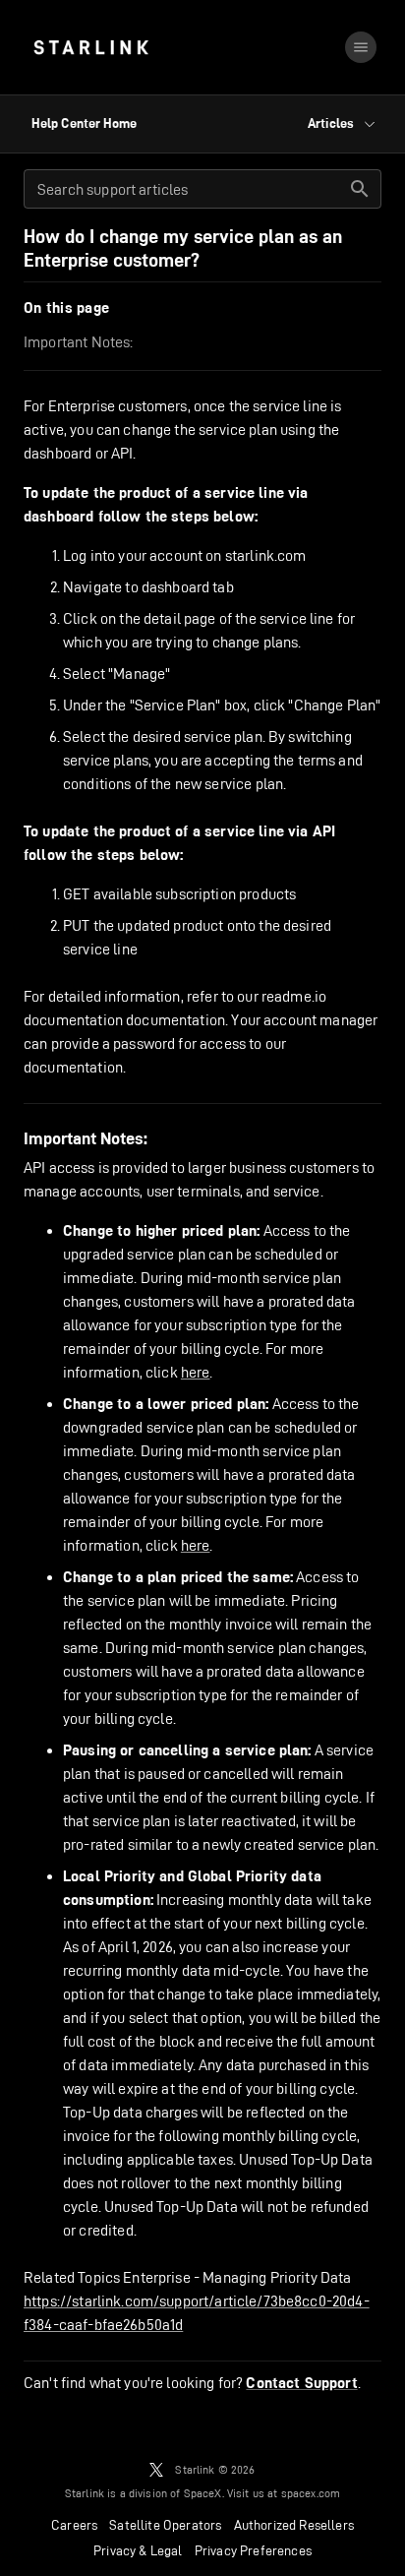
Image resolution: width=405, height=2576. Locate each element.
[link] (91, 47)
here (196, 1372)
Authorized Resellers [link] (294, 2525)
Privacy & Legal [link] (138, 2550)
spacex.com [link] (311, 2493)
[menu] (361, 47)
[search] (360, 189)
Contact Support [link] (301, 2383)
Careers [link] (74, 2525)
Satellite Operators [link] (165, 2525)
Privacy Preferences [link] (253, 2550)
